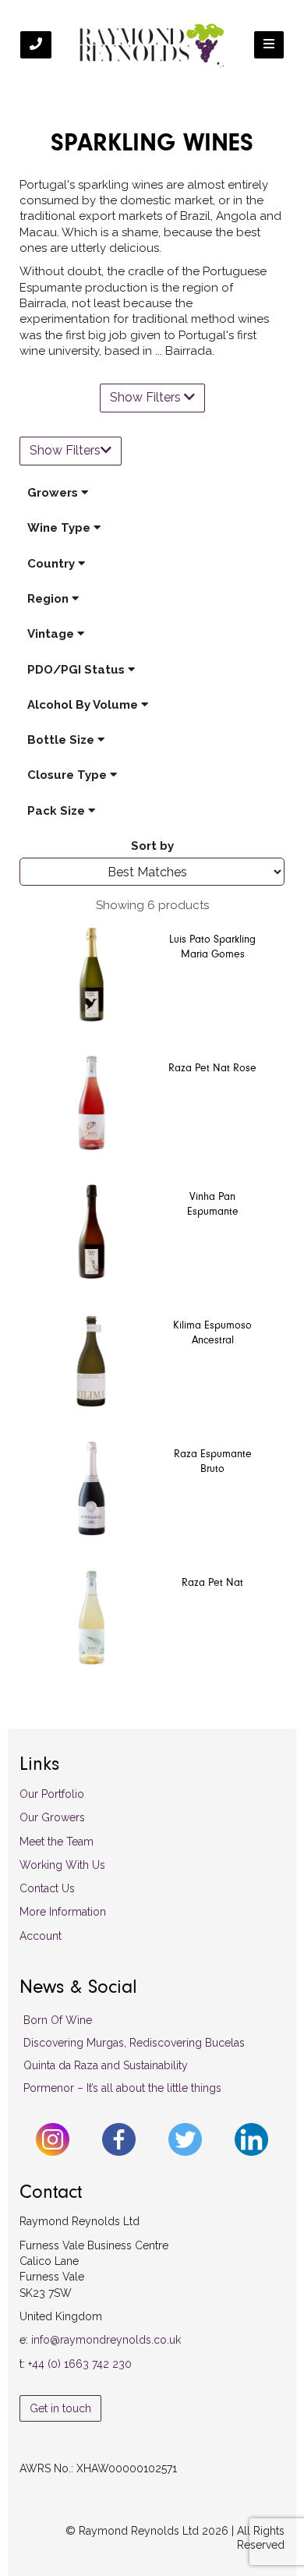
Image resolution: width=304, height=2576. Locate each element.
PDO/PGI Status (78, 670)
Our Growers (52, 1817)
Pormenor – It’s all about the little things (122, 2088)
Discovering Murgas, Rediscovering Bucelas (134, 2043)
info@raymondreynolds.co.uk (106, 2340)
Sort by (152, 846)
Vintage (52, 634)
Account (41, 1936)
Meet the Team (57, 1842)
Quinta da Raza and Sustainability (106, 2065)
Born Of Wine (58, 2020)
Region (49, 599)
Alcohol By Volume (84, 705)
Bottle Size (62, 740)
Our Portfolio (52, 1794)
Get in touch (60, 2408)
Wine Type (60, 528)
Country (53, 564)
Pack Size (58, 811)
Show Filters (147, 397)
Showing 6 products (152, 905)
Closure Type (69, 775)
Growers (54, 493)
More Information (63, 1912)
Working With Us (62, 1865)
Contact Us (47, 1888)
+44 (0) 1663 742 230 (80, 2364)
